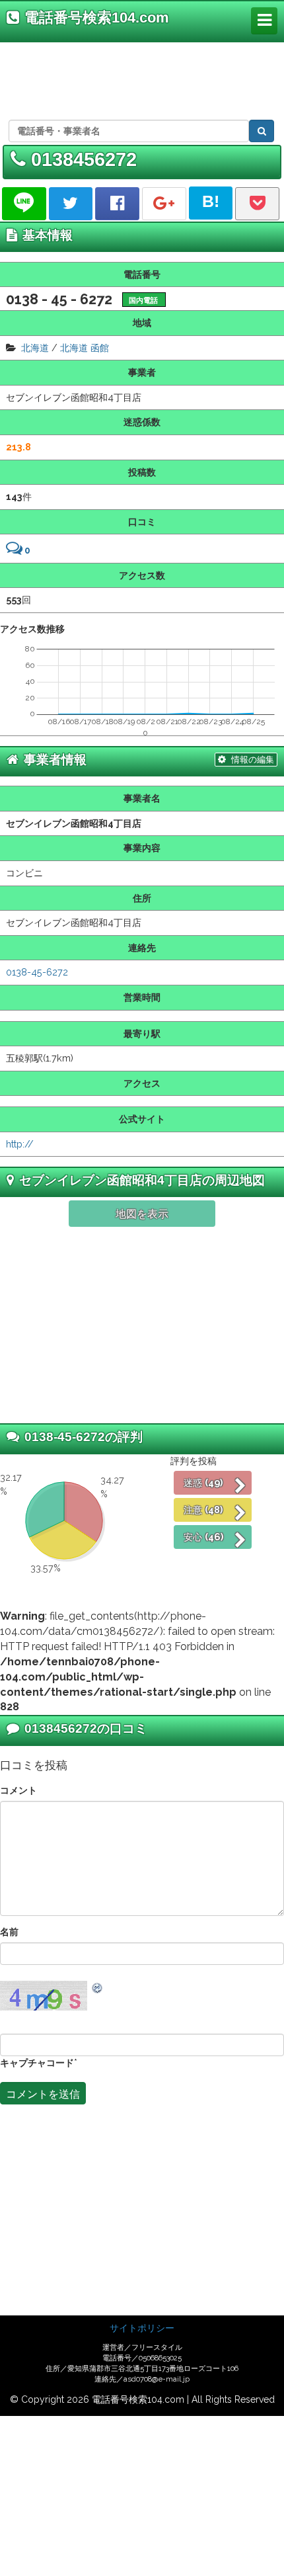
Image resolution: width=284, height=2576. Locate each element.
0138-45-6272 (37, 972)
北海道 (35, 348)
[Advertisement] (139, 79)
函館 (100, 348)
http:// (20, 1144)
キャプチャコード (37, 2062)
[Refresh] (98, 1987)
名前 (9, 1932)
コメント (18, 1790)
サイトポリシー (142, 2328)
